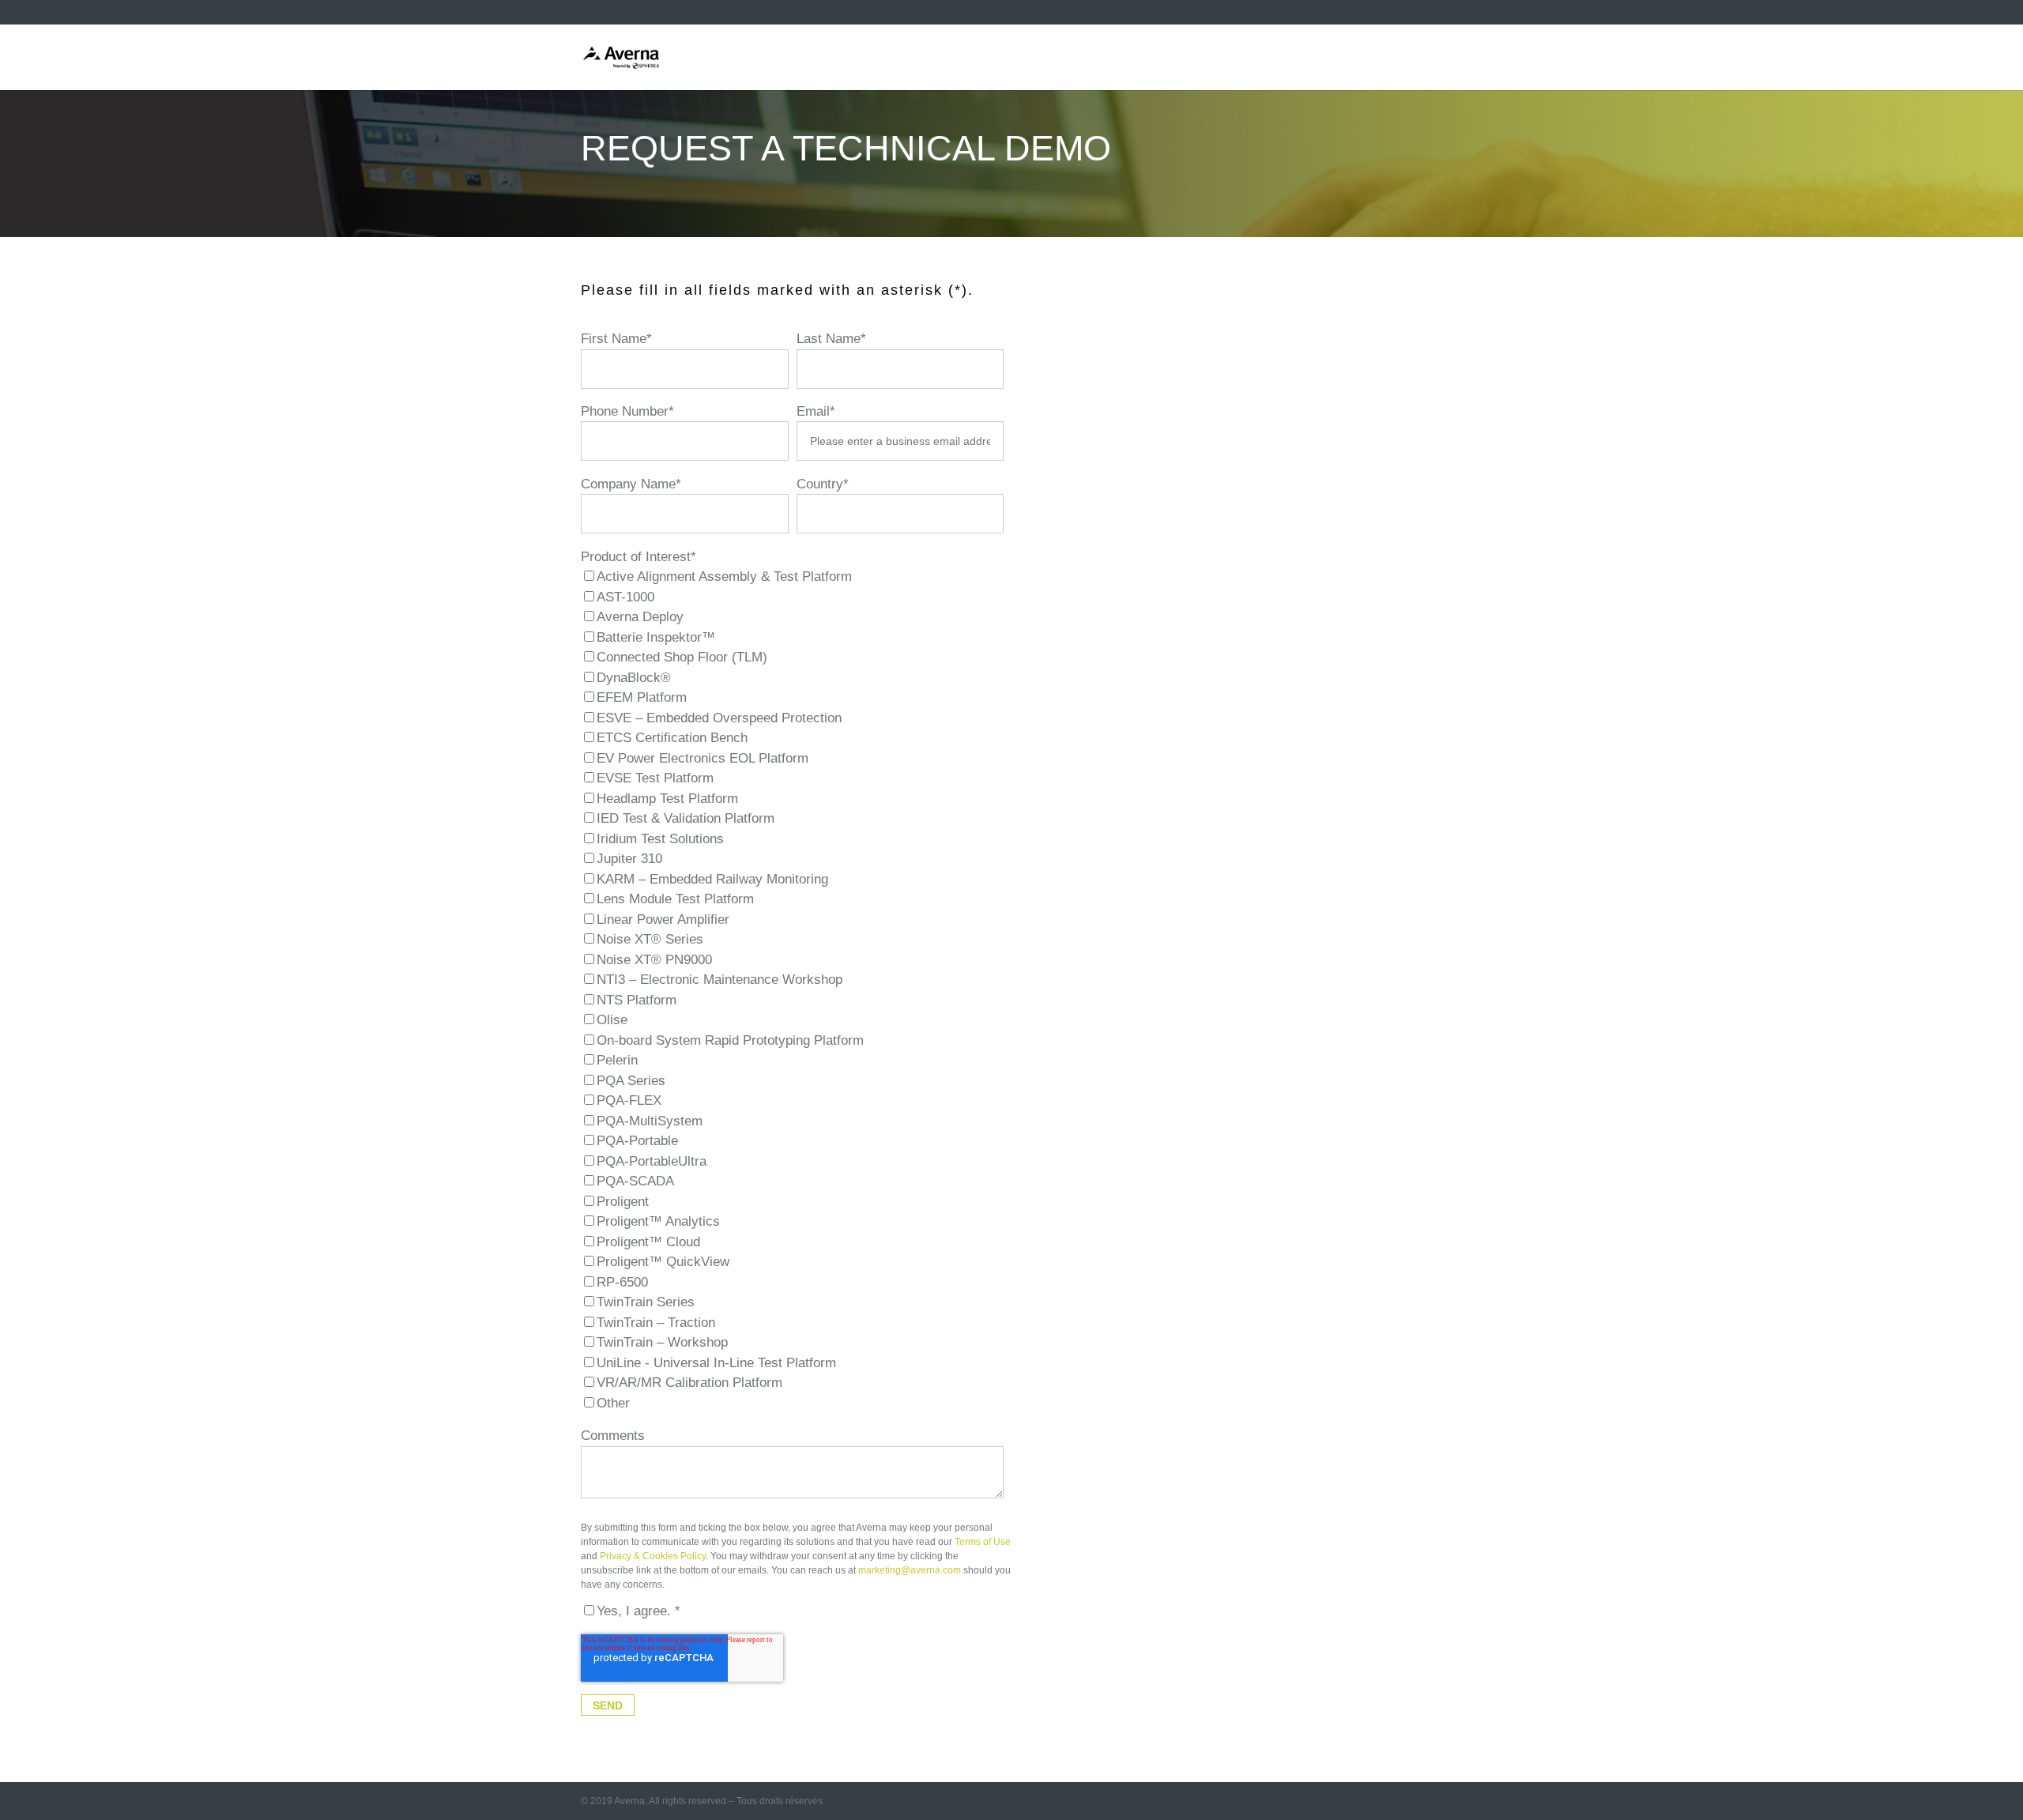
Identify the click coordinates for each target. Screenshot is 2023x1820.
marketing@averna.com (910, 1570)
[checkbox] (792, 990)
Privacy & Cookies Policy (653, 1556)
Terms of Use (983, 1542)
